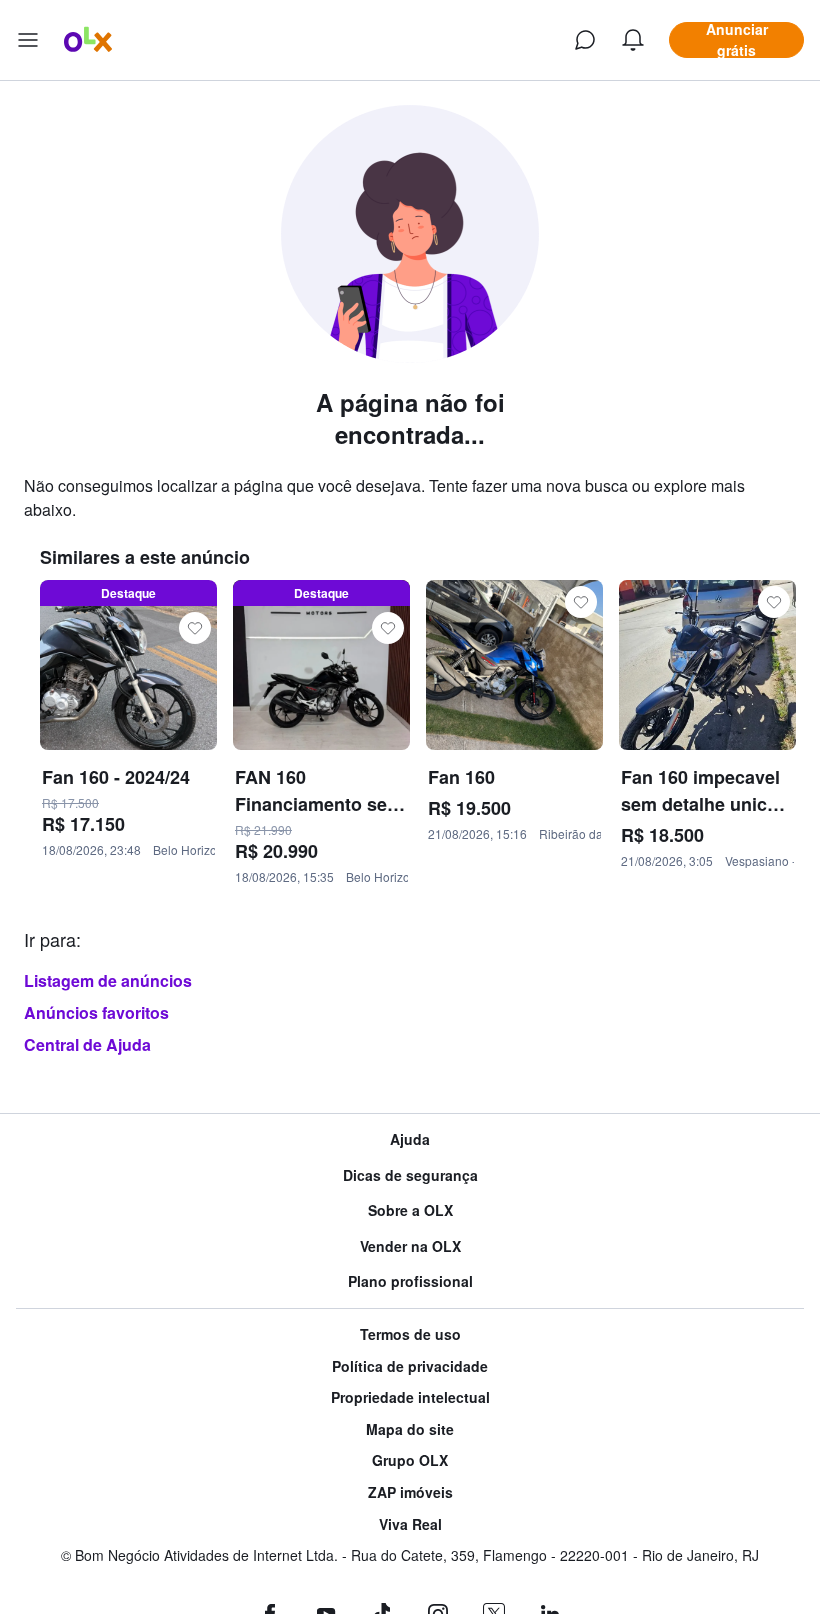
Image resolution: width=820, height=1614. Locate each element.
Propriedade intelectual (410, 1397)
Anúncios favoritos (96, 1012)
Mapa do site (410, 1429)
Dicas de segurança (410, 1175)
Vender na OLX (410, 1246)
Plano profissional (410, 1281)
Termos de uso (410, 1334)
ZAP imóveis (410, 1492)
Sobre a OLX (410, 1210)
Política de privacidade (410, 1366)
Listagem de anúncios (108, 980)
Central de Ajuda (87, 1044)
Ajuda (410, 1139)
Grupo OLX (410, 1460)
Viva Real (410, 1524)
